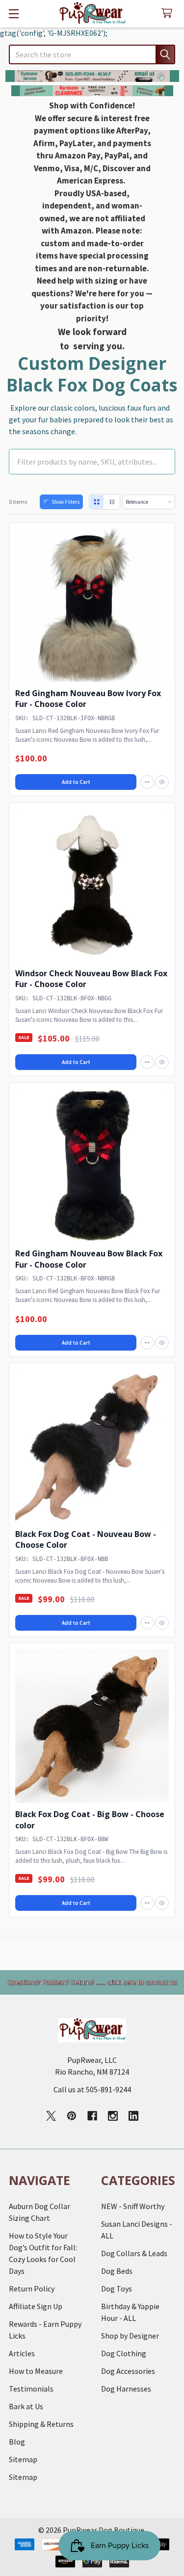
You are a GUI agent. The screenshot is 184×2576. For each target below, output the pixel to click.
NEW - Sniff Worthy (133, 2206)
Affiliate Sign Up (36, 2306)
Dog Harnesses (126, 2389)
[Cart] (169, 13)
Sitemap (23, 2459)
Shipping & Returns (41, 2424)
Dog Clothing (124, 2353)
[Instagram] (113, 2116)
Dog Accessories (128, 2371)
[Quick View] (162, 782)
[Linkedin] (133, 2116)
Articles (22, 2353)
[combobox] (92, 54)
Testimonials (31, 2389)
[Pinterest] (72, 2116)
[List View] (112, 502)
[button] (92, 76)
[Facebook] (92, 2116)
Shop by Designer (130, 2336)
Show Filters (66, 502)
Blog (17, 2442)
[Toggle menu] (13, 13)
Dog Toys (117, 2289)
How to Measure (36, 2371)
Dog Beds (117, 2271)
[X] (51, 2116)
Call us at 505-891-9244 (92, 2089)
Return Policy (32, 2289)
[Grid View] (97, 502)
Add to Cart (76, 782)
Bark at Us (26, 2406)
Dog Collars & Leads (134, 2253)
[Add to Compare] (147, 782)
